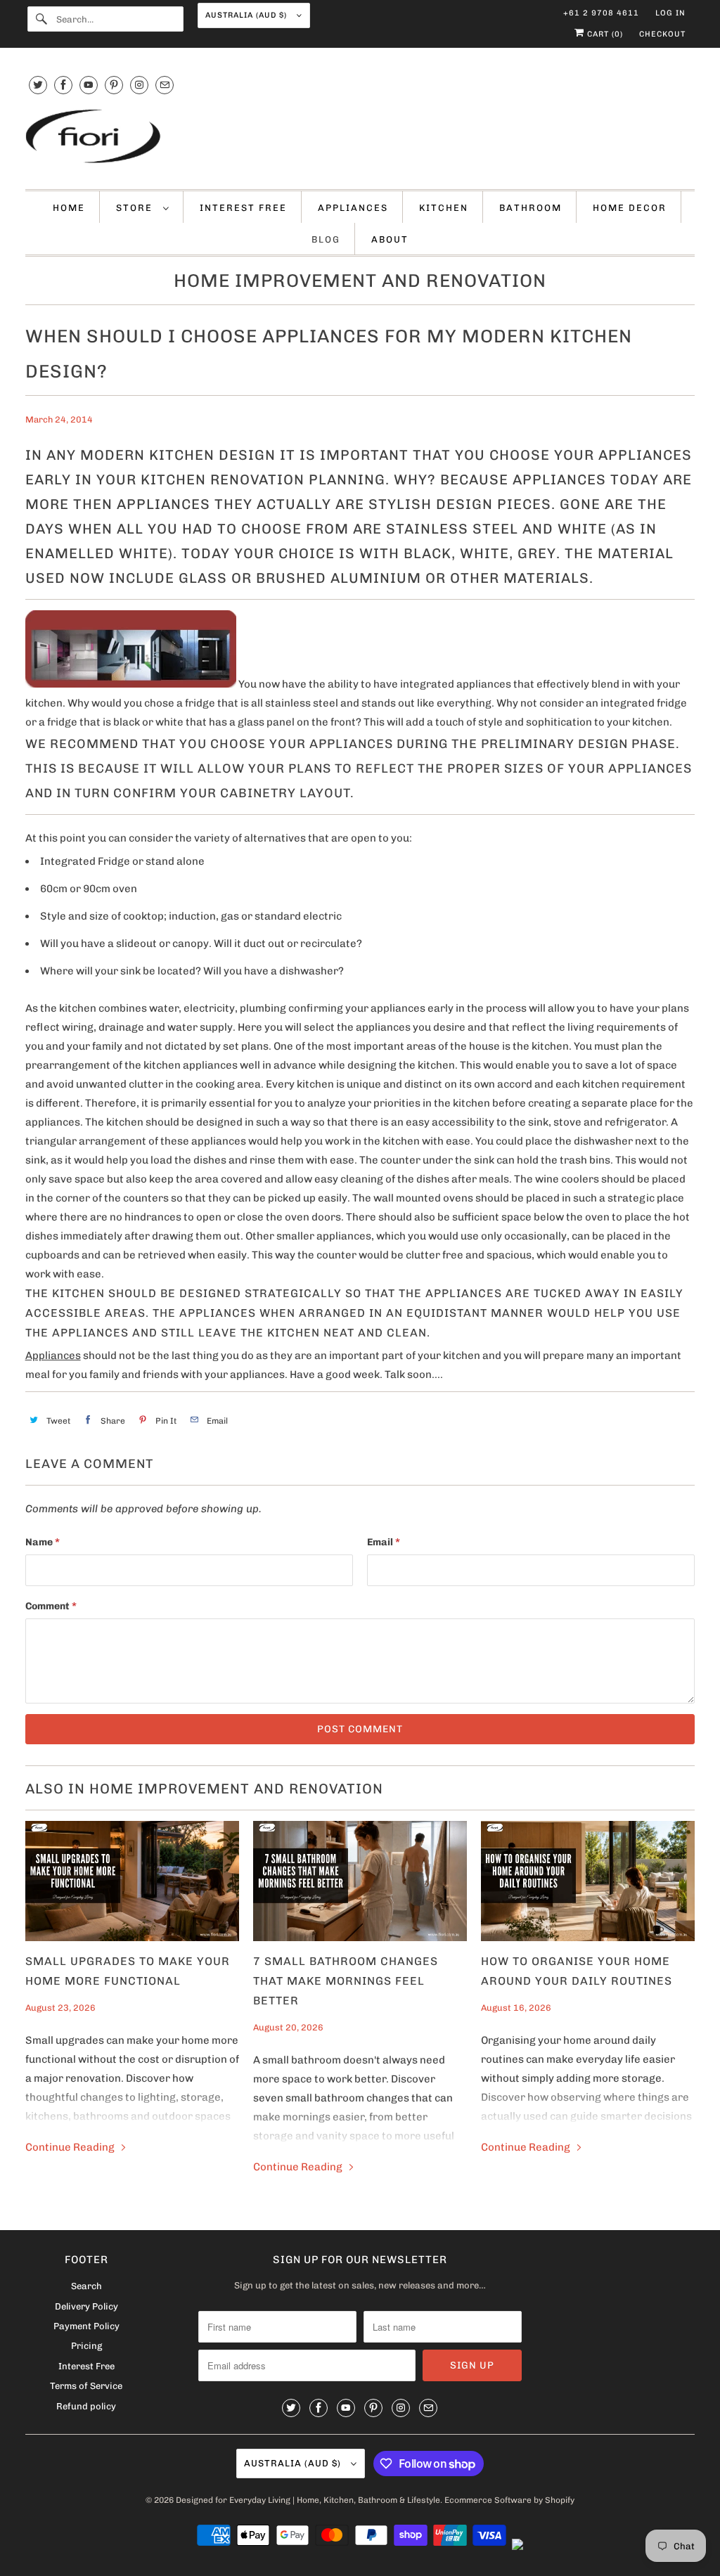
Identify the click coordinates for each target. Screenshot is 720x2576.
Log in (670, 13)
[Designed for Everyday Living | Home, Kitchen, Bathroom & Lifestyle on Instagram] (139, 85)
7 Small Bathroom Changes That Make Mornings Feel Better (346, 1981)
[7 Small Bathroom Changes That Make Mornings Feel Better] (360, 1881)
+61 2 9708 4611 (601, 13)
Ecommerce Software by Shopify (509, 2500)
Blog (326, 239)
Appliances (353, 208)
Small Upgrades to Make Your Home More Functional (128, 1971)
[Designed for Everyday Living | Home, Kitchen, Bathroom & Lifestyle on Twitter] (38, 85)
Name (43, 1542)
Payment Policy (86, 2326)
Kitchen (444, 208)
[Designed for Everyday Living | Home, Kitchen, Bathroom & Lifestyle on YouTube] (89, 85)
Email (384, 1542)
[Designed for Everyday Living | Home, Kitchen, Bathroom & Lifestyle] (360, 138)
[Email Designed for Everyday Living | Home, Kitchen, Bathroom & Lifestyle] (165, 85)
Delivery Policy (86, 2306)
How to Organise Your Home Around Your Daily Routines (577, 1971)
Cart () (604, 34)
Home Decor (630, 208)
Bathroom (531, 208)
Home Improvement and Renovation (360, 281)
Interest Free (243, 208)
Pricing (86, 2346)
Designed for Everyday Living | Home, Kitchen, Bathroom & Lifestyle (308, 2500)
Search (86, 2286)
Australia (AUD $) (247, 15)
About (390, 239)
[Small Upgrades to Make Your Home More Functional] (132, 1881)
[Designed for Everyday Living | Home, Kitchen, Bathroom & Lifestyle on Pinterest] (114, 85)
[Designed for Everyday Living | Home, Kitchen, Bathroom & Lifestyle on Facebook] (63, 85)
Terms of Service (86, 2386)
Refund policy (86, 2406)
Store (136, 208)
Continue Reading (71, 2147)
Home (69, 208)
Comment (51, 1606)
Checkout (662, 34)
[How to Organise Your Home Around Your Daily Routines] (588, 1881)
